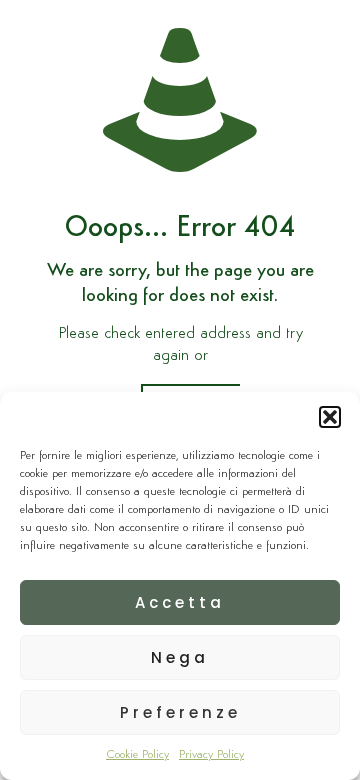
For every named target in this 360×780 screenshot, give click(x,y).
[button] (330, 417)
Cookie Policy (137, 755)
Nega (180, 657)
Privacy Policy (211, 755)
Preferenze (180, 712)
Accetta (180, 602)
